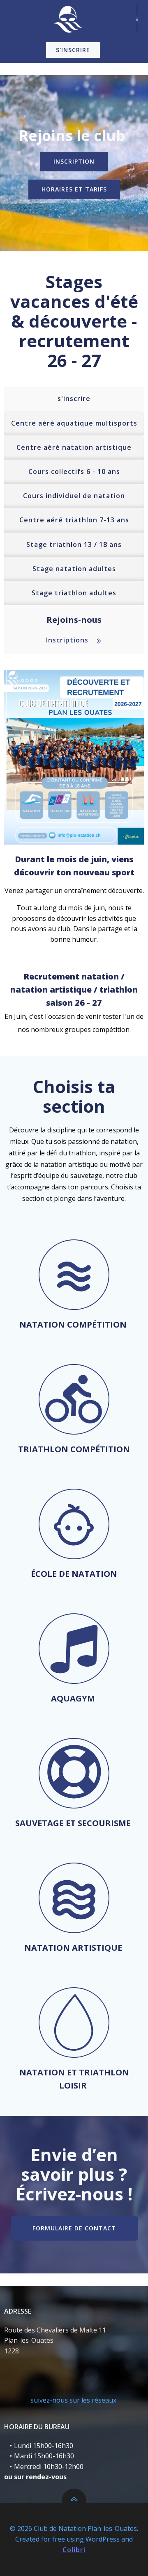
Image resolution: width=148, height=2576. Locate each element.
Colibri (74, 2550)
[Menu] (137, 19)
